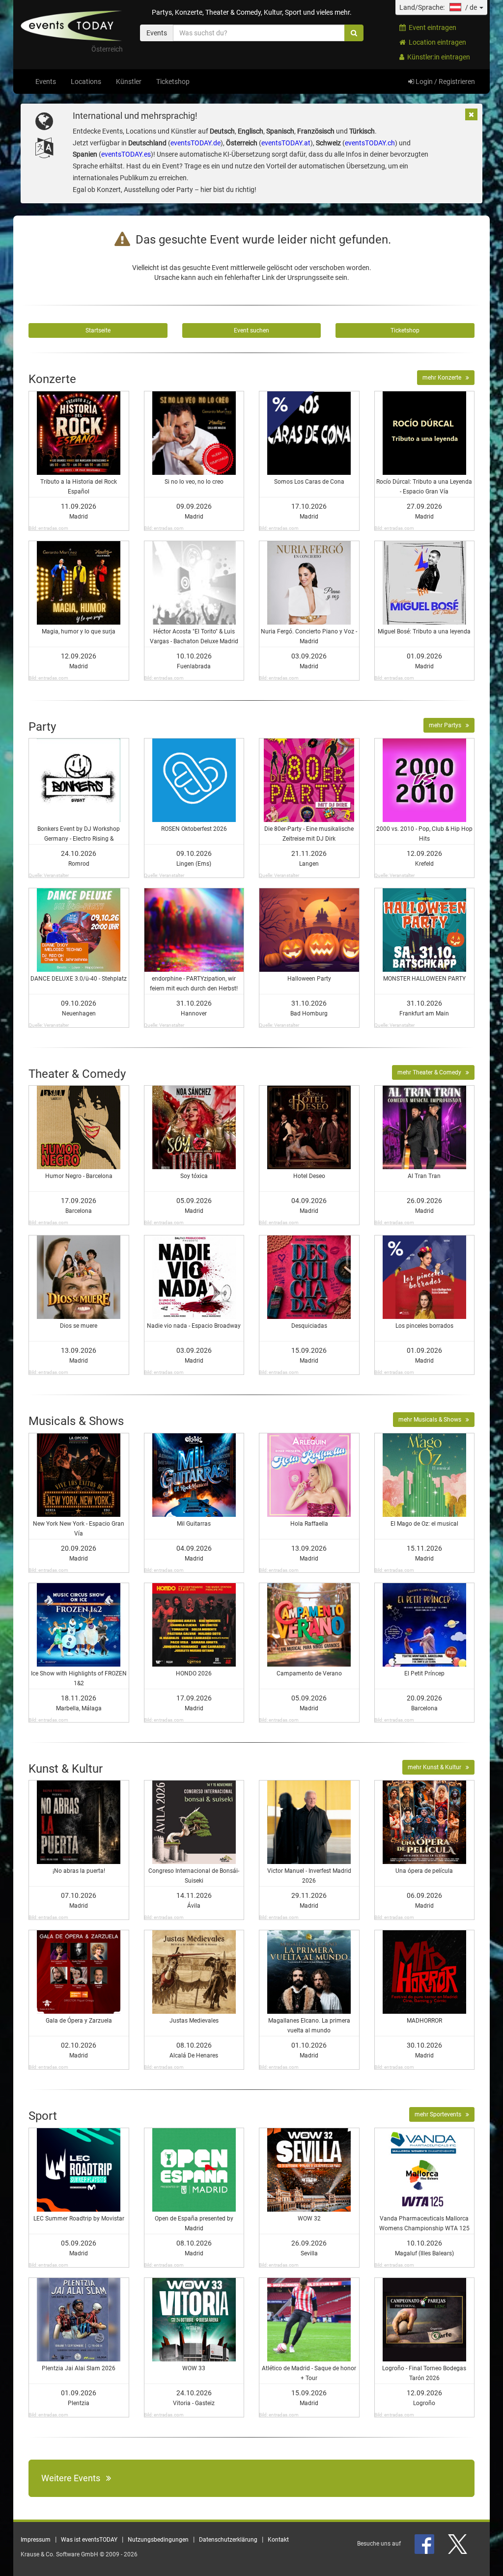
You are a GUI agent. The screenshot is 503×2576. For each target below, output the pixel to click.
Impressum (36, 2540)
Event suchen (251, 330)
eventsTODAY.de (196, 143)
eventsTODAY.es (126, 154)
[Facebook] (425, 2544)
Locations (86, 82)
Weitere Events (74, 2478)
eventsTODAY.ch (370, 143)
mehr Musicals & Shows (432, 1420)
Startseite (98, 330)
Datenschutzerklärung (228, 2540)
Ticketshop (173, 82)
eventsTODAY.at (286, 143)
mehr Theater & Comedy (432, 1072)
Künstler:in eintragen (437, 57)
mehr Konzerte (444, 378)
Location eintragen (436, 42)
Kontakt (278, 2540)
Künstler (129, 82)
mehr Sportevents (440, 2114)
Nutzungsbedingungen (158, 2540)
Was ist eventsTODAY (89, 2540)
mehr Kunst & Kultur (437, 1767)
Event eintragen (431, 27)
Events (46, 82)
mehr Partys (447, 725)
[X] (458, 2544)
